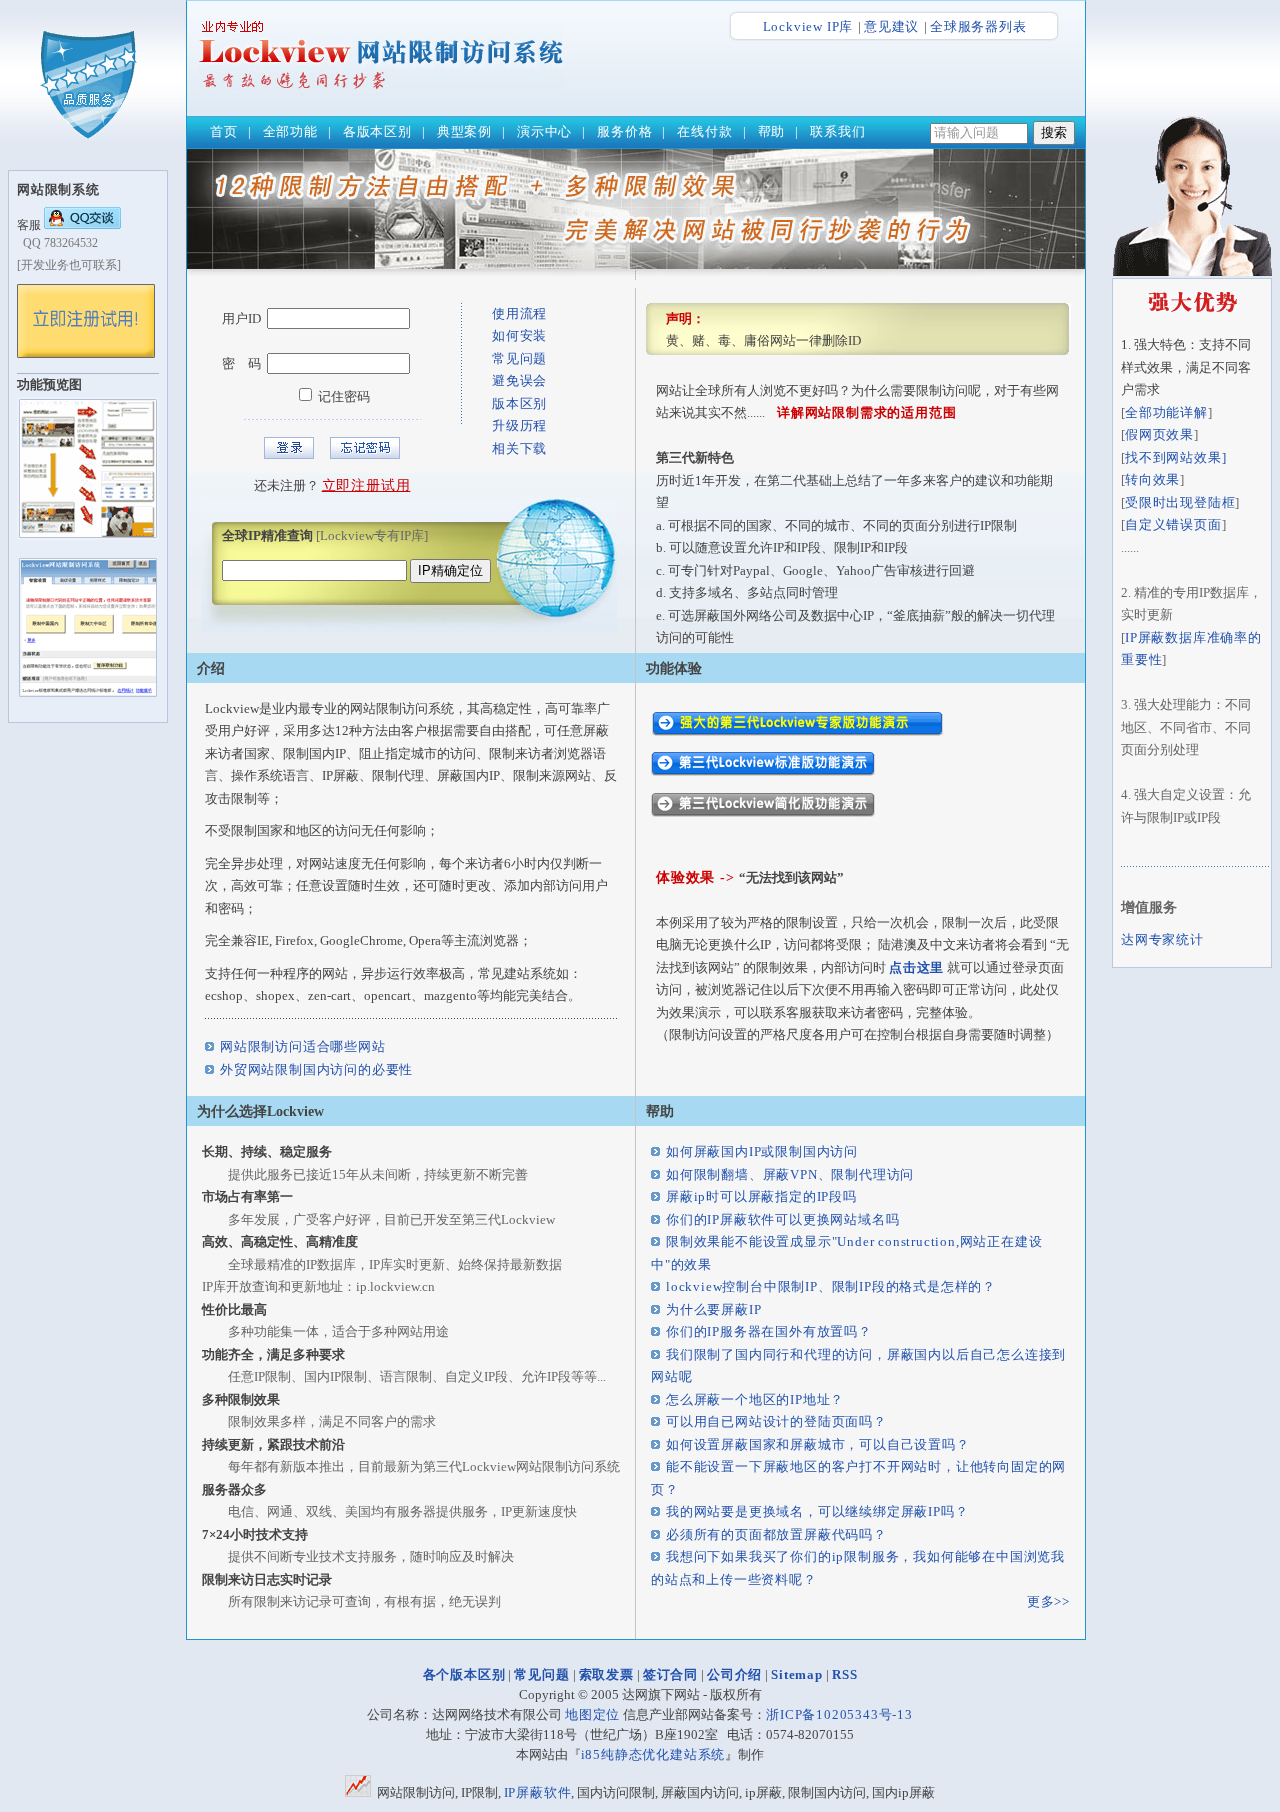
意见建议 (891, 26)
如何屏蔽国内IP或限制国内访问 (762, 1151)
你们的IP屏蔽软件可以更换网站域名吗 (782, 1219)
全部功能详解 (1166, 412)
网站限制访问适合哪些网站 (303, 1046)
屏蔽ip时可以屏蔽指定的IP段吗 (761, 1196)
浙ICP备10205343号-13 (839, 1714)
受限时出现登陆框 (1180, 502)
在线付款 (704, 131)
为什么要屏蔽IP (713, 1309)
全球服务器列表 (978, 26)
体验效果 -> (697, 877)
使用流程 (519, 313)
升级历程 (519, 425)
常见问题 (519, 358)
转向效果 (1152, 479)
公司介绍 (734, 1674)
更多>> (1048, 1601)
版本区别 (519, 403)
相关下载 (519, 448)
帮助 (772, 131)
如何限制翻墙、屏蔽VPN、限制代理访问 (790, 1174)
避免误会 (519, 380)
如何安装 (519, 335)
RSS (844, 1674)
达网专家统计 (1162, 939)
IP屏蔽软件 (538, 1792)
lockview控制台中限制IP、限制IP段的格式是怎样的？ (831, 1286)
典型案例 (464, 131)
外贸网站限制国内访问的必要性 (316, 1069)
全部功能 (290, 131)
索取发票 (606, 1674)
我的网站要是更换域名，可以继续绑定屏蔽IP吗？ (817, 1511)
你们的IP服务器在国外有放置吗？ (769, 1331)
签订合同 (670, 1674)
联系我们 (837, 131)
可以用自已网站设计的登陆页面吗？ (776, 1421)
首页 (224, 131)
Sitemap (797, 1674)
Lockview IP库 (808, 26)
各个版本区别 (464, 1674)
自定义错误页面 (1173, 524)
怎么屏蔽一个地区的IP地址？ (755, 1399)
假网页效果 (1159, 434)
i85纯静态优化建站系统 (653, 1754)
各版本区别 (377, 131)
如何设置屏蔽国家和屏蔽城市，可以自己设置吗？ (818, 1444)
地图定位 (592, 1714)
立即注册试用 (366, 485)
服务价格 (624, 131)
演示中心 (544, 131)
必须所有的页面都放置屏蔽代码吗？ (776, 1534)
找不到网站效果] (1175, 457)
